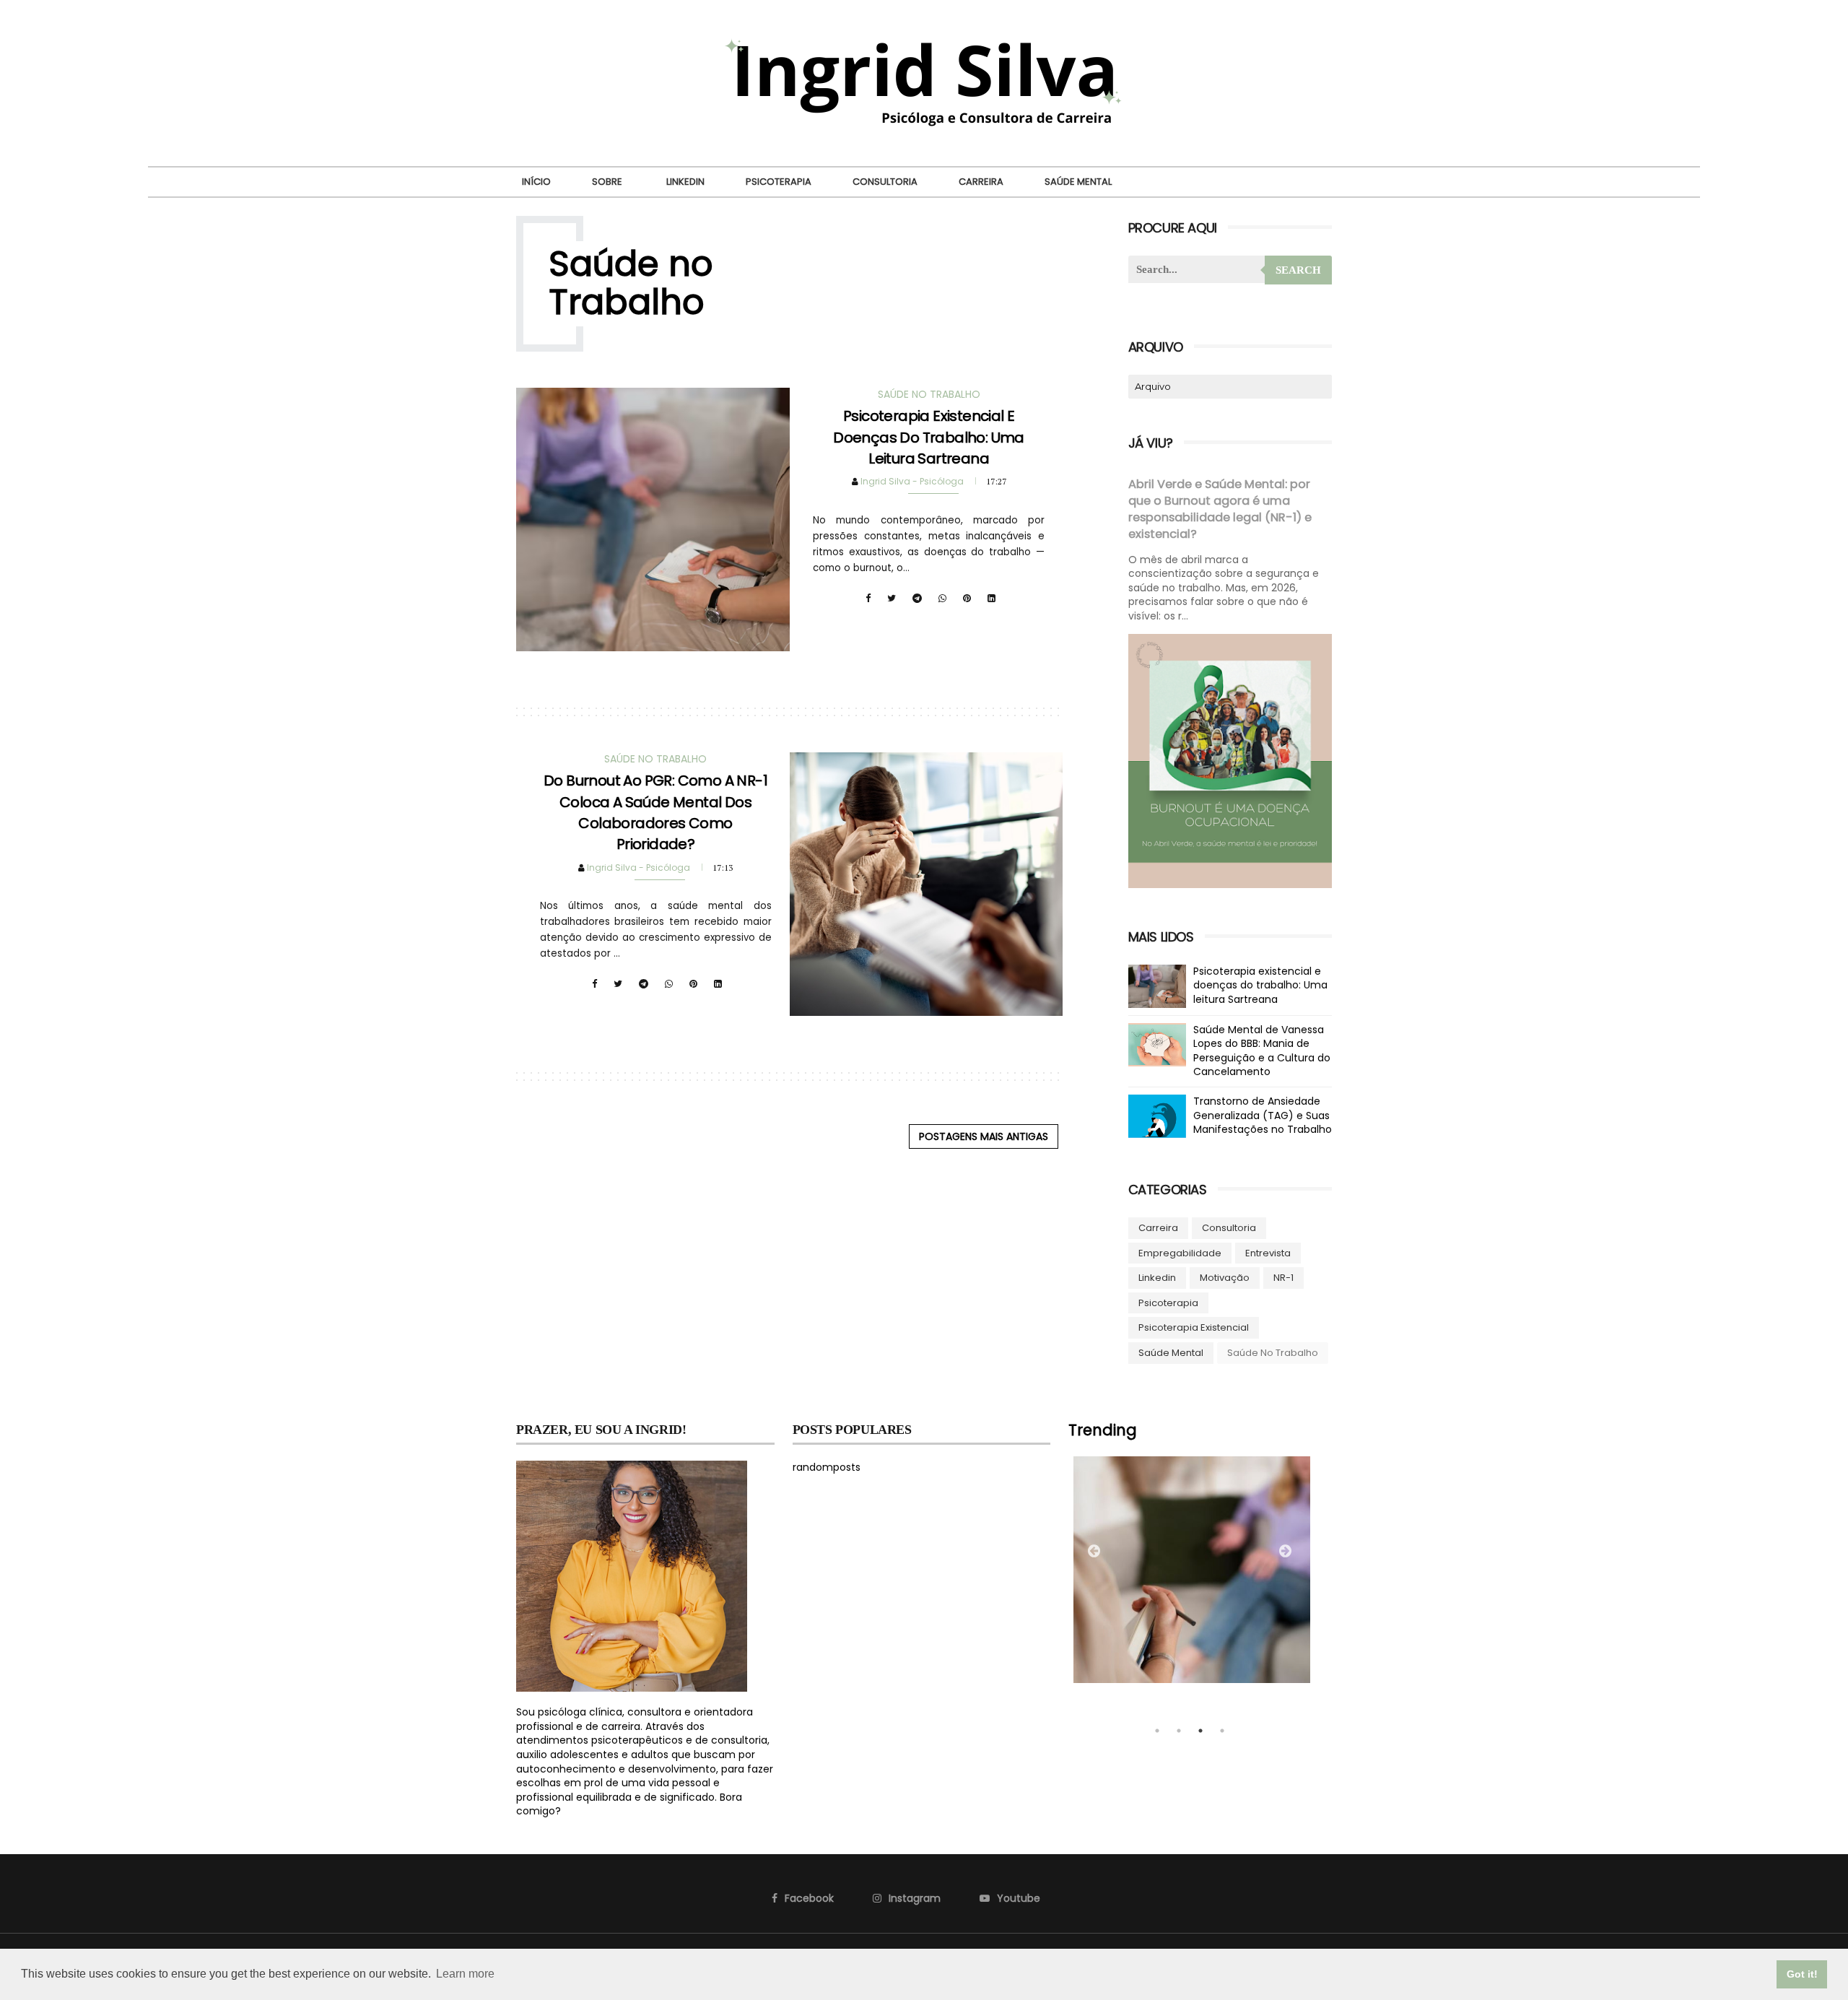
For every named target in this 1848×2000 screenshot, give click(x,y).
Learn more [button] (465, 1974)
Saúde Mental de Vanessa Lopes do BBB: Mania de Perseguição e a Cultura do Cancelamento (1262, 1051)
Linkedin (685, 182)
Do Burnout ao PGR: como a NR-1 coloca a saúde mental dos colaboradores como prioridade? (655, 812)
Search (1298, 270)
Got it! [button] (1802, 1974)
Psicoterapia (779, 182)
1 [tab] (1157, 1731)
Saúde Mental (1078, 182)
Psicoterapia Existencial (1194, 1327)
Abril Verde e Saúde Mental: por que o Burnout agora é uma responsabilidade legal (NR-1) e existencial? (1220, 509)
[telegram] (917, 599)
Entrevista (1268, 1253)
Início (536, 182)
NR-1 (1283, 1278)
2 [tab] (1179, 1731)
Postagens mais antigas (984, 1136)
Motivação (1225, 1278)
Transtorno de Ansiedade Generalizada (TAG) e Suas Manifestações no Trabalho (1263, 1115)
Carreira (981, 182)
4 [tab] (1222, 1731)
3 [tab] (1200, 1731)
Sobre (607, 182)
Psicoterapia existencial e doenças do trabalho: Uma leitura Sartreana (929, 437)
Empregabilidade (1180, 1253)
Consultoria (885, 182)
